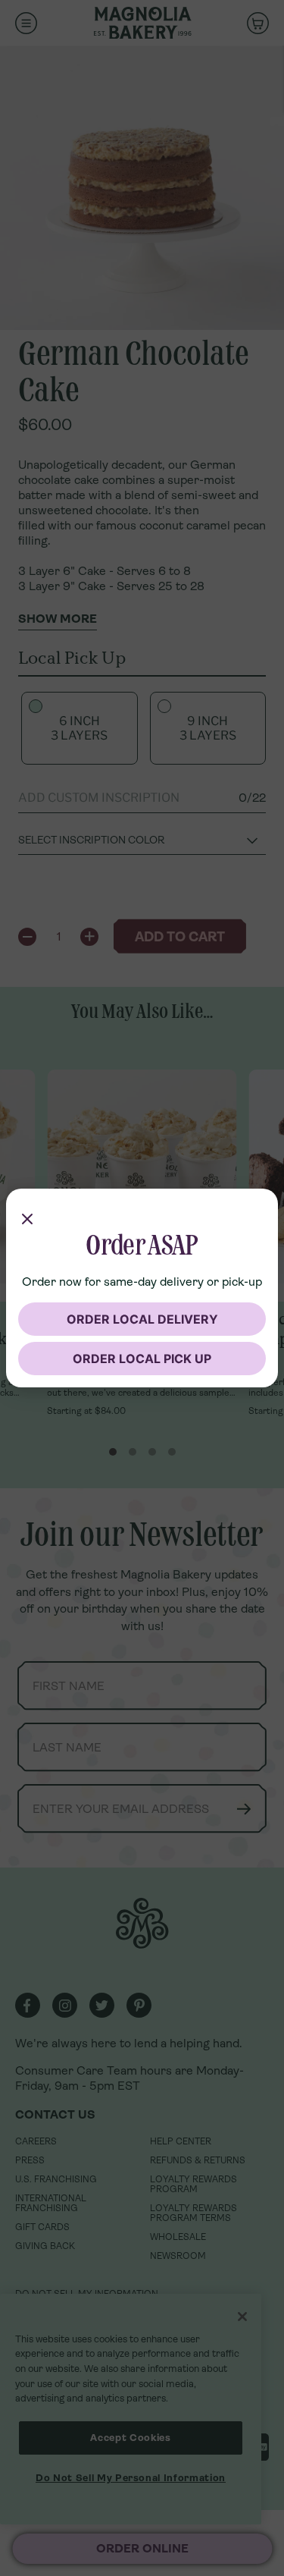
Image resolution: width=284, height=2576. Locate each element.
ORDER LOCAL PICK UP (142, 1359)
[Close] (27, 1216)
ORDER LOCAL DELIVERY (142, 1319)
